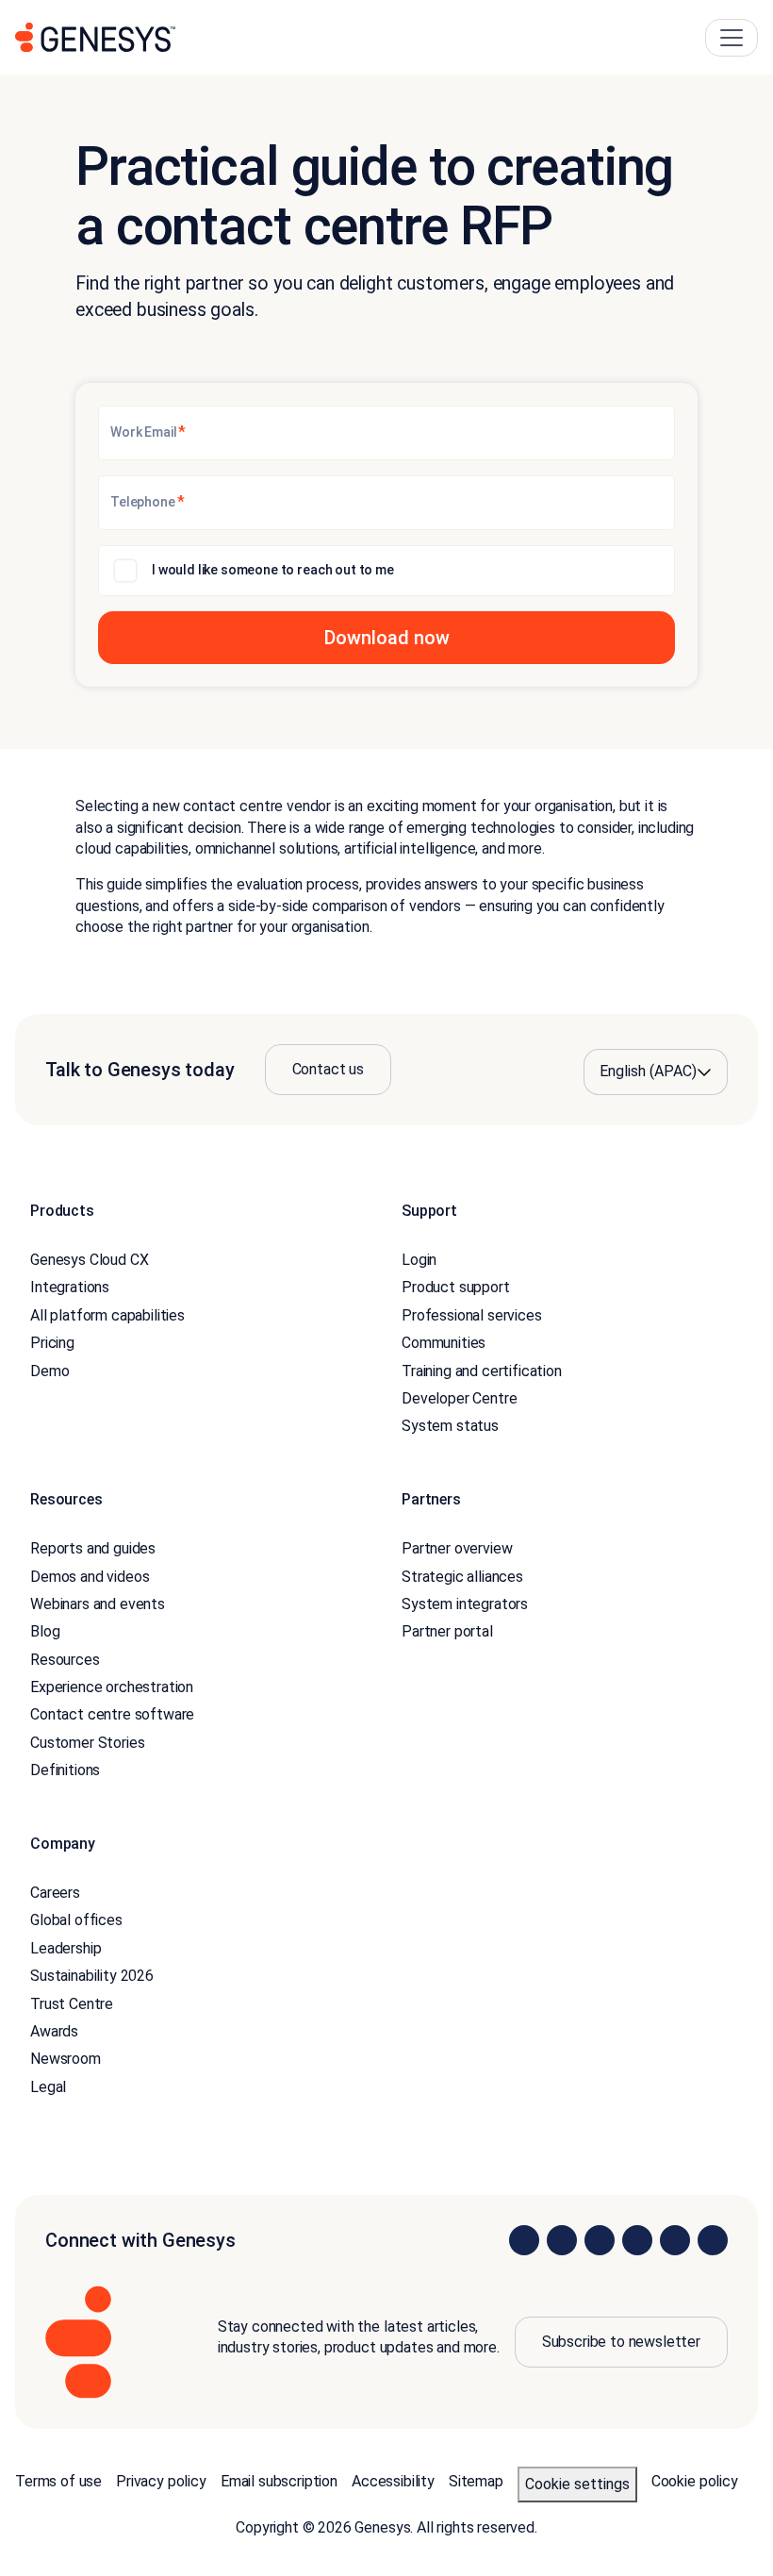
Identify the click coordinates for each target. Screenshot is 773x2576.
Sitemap (476, 2481)
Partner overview (457, 1548)
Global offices (76, 1920)
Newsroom (66, 2059)
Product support (456, 1287)
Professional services (472, 1315)
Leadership (66, 1948)
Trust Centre (72, 2004)
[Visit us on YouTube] (675, 2240)
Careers (55, 1893)
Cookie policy (695, 2481)
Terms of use (58, 2481)
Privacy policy (161, 2481)
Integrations (70, 1287)
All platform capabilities (107, 1315)
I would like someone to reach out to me (273, 570)
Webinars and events (98, 1604)
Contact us (328, 1069)
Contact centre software (112, 1714)
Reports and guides (93, 1548)
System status (450, 1426)
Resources (65, 1660)
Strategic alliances (462, 1577)
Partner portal (447, 1631)
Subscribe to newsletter (621, 2342)
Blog (45, 1631)
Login (419, 1260)
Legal (48, 2087)
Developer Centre (459, 1398)
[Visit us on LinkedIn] (524, 2240)
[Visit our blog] (713, 2240)
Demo (49, 1371)
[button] (386, 638)
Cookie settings (577, 2484)
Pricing (52, 1343)
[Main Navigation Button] (732, 38)
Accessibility (393, 2481)
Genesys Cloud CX (89, 1260)
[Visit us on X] (600, 2240)
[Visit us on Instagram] (562, 2240)
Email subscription (279, 2481)
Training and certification (482, 1371)
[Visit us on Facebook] (637, 2240)
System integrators (465, 1604)
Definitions (65, 1770)
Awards (54, 2031)
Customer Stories (87, 1743)
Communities (444, 1343)
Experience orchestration (112, 1687)
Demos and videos (90, 1577)
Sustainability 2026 (92, 1976)
